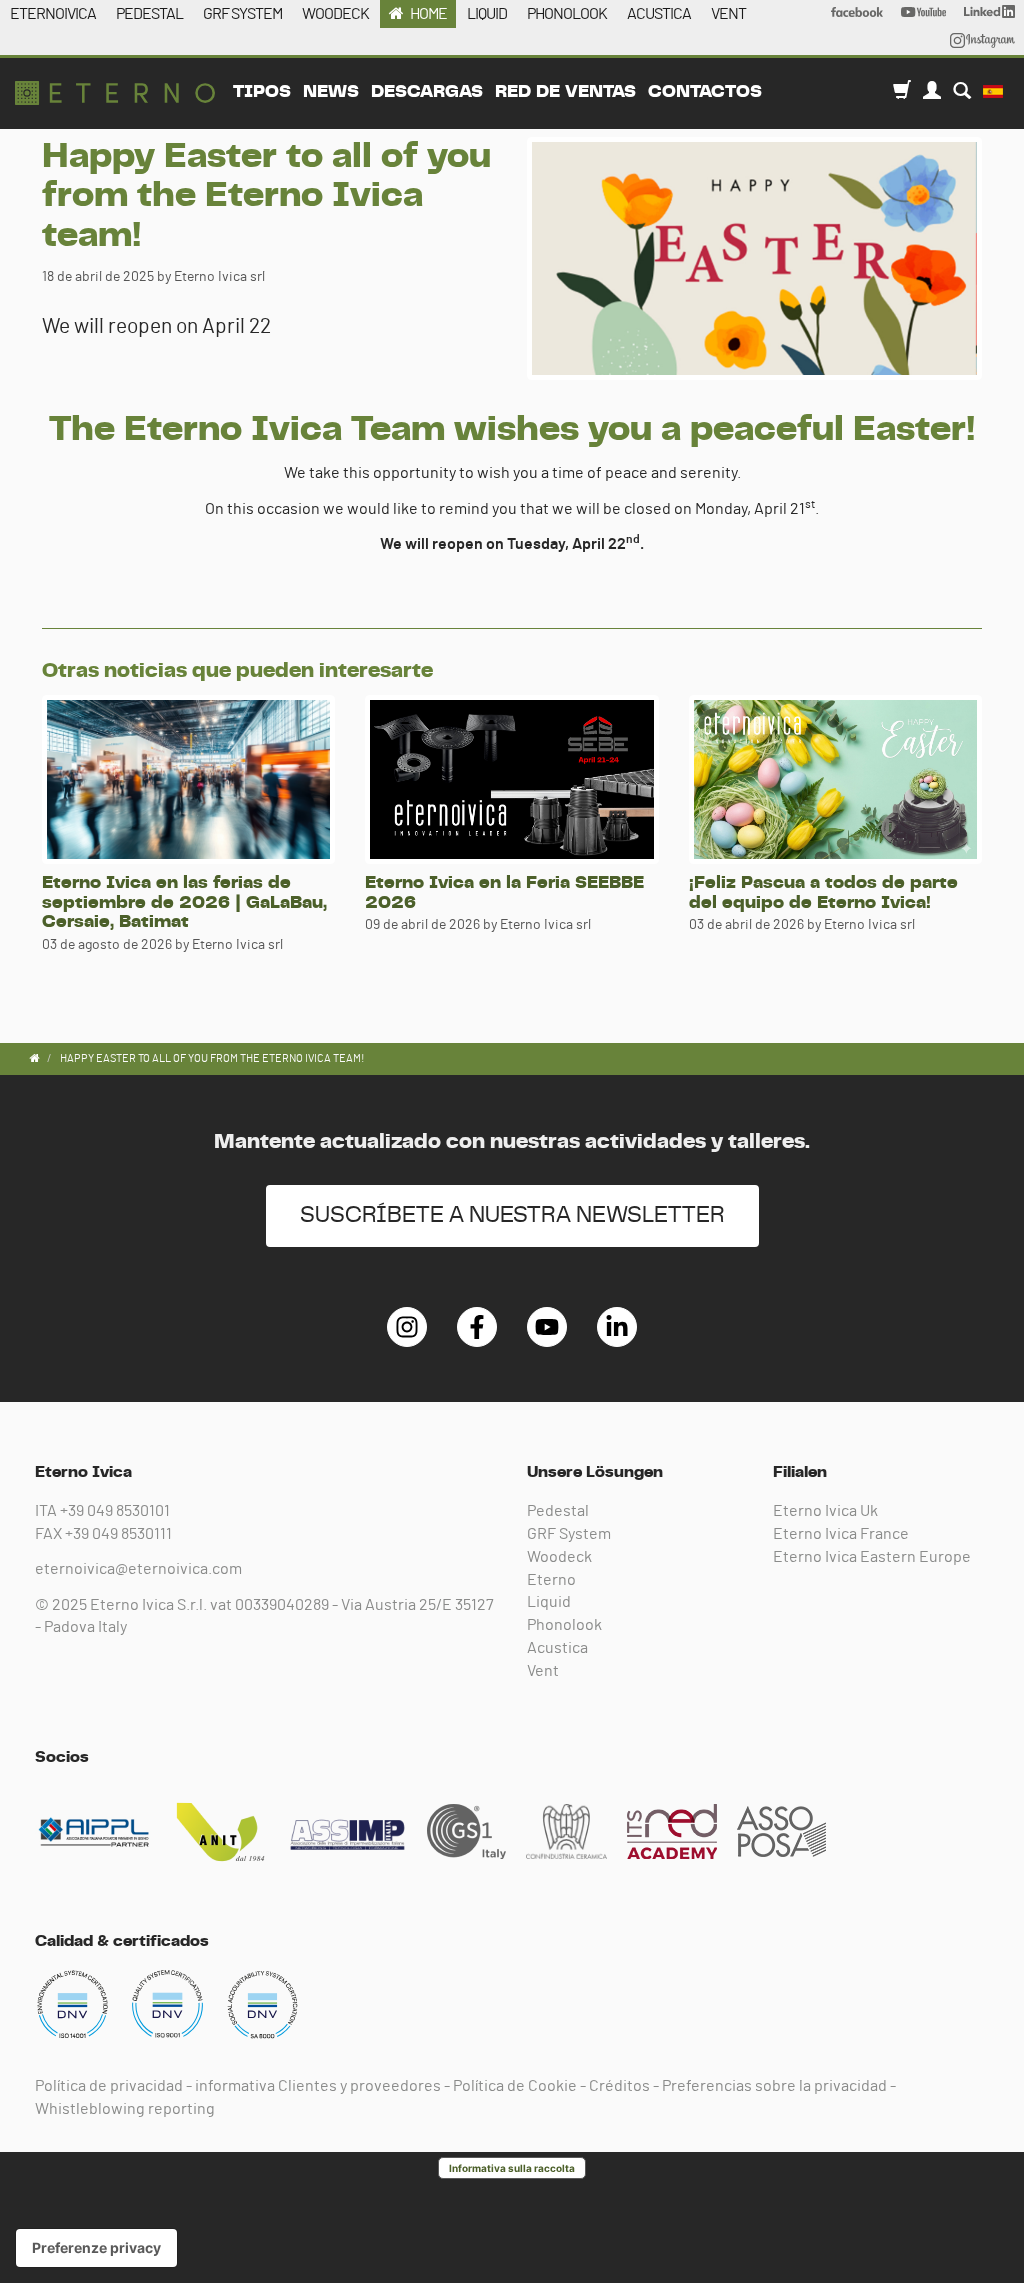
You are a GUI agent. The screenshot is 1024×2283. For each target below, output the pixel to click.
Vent (543, 1671)
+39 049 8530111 (118, 1534)
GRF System (569, 1534)
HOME (428, 14)
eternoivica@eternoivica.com (138, 1569)
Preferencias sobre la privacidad (774, 2086)
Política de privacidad (109, 2086)
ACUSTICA (659, 14)
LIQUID (487, 14)
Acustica (557, 1648)
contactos (705, 92)
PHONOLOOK (567, 14)
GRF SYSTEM (242, 14)
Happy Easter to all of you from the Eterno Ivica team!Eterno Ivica (115, 93)
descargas (427, 92)
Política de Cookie (515, 2086)
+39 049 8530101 (115, 1511)
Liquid (549, 1602)
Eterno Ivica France (841, 1534)
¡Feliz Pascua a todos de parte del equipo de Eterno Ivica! (823, 893)
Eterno (551, 1580)
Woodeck (559, 1557)
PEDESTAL (149, 14)
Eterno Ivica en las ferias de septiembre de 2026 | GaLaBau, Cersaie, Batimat (184, 903)
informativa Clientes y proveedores (318, 2086)
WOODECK (335, 14)
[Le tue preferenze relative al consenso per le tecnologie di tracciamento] (96, 2248)
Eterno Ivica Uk (825, 1511)
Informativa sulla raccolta (512, 2168)
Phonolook (564, 1625)
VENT (728, 14)
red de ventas (565, 92)
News (331, 92)
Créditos (619, 2086)
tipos (262, 92)
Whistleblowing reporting (125, 2109)
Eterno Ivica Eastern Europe (872, 1557)
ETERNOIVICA (53, 14)
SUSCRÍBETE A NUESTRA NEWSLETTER (512, 1215)
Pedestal (558, 1511)
